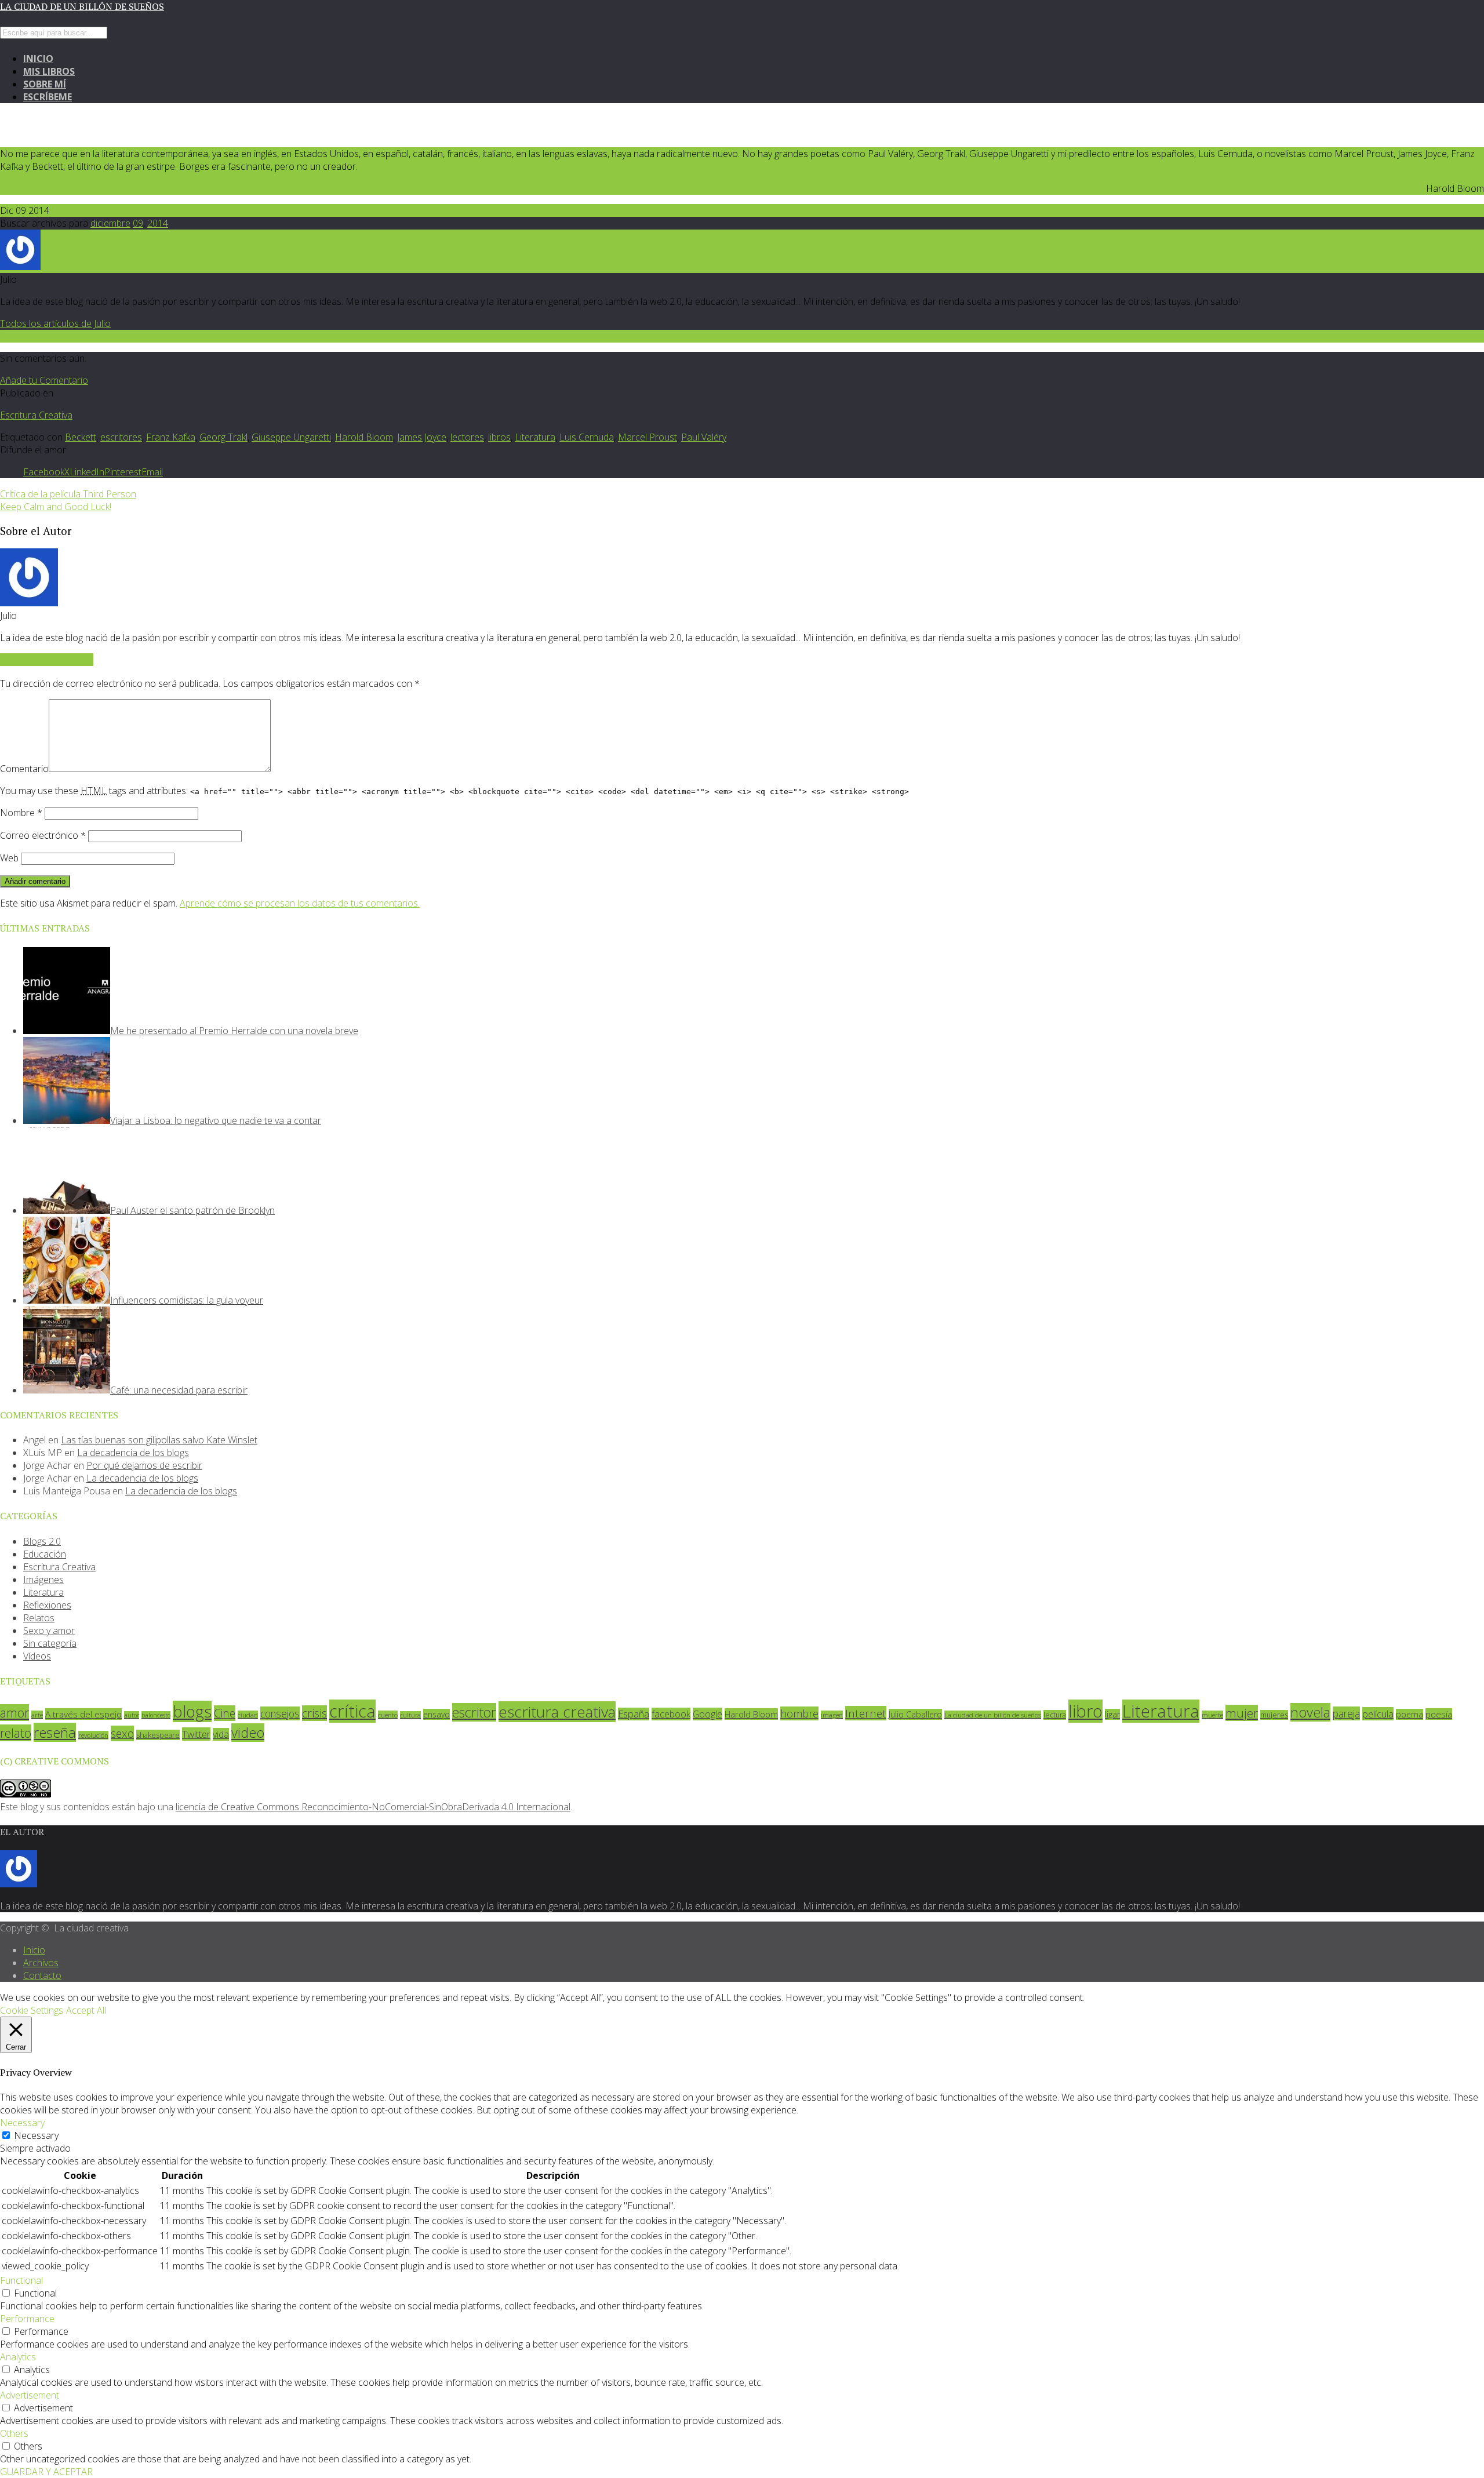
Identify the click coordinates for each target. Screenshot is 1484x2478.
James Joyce (422, 437)
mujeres (1274, 1715)
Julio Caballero (915, 1714)
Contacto (42, 1975)
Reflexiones (47, 1605)
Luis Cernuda (587, 437)
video (248, 1733)
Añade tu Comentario (44, 380)
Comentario (24, 769)
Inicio (38, 59)
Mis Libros (49, 71)
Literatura (535, 437)
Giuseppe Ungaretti (291, 437)
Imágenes (43, 1580)
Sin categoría (50, 1643)
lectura (1055, 1715)
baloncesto (156, 1715)
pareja (1346, 1713)
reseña (55, 1732)
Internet (866, 1713)
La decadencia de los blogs (133, 1453)
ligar (1112, 1714)
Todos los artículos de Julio (55, 323)
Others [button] (14, 2433)
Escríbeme (48, 97)
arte (37, 1715)
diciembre (110, 223)
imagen (832, 1715)
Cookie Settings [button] (32, 2010)
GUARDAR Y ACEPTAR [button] (46, 2472)
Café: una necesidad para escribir (179, 1390)
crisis (314, 1713)
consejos (280, 1713)
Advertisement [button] (30, 2395)
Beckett (81, 437)
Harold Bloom (364, 437)
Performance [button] (27, 2319)
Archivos (41, 1963)
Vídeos (37, 1656)
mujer (1242, 1713)
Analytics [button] (18, 2357)
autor (132, 1715)
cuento (388, 1715)
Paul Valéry (704, 437)
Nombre (21, 813)
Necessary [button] (22, 2123)
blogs (192, 1711)
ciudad (248, 1715)
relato (16, 1733)
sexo (122, 1733)
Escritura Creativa (36, 415)
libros (499, 437)
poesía (1439, 1714)
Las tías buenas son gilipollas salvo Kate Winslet (159, 1440)
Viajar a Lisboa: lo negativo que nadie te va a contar (216, 1120)
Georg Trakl (223, 437)
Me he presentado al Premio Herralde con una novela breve (234, 1031)
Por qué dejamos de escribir (144, 1465)
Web (9, 858)
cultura (410, 1715)
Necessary (36, 2135)
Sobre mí (45, 84)
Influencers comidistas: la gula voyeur (187, 1300)
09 (138, 223)
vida (221, 1734)
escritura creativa (557, 1712)
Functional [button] (21, 2280)
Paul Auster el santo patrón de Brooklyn (192, 1210)
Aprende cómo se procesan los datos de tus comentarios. (300, 903)
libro (1085, 1711)
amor (14, 1713)
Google (708, 1714)
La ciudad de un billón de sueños (82, 6)
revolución (93, 1735)
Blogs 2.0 (42, 1541)
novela (1310, 1712)
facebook (671, 1714)
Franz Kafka (171, 437)
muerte (1212, 1715)
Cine (225, 1713)
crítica (352, 1711)
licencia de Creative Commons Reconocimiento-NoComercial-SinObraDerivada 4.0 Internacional (373, 1807)
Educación (45, 1554)
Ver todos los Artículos (47, 660)
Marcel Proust (648, 437)
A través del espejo (83, 1714)
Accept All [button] (86, 2010)
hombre (799, 1713)
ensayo (437, 1714)
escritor (474, 1712)
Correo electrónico (43, 835)
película (1378, 1714)
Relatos (39, 1618)
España (634, 1714)
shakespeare (158, 1735)
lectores (467, 437)
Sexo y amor (49, 1631)
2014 (158, 223)
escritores (121, 437)
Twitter (196, 1734)
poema (1410, 1714)
